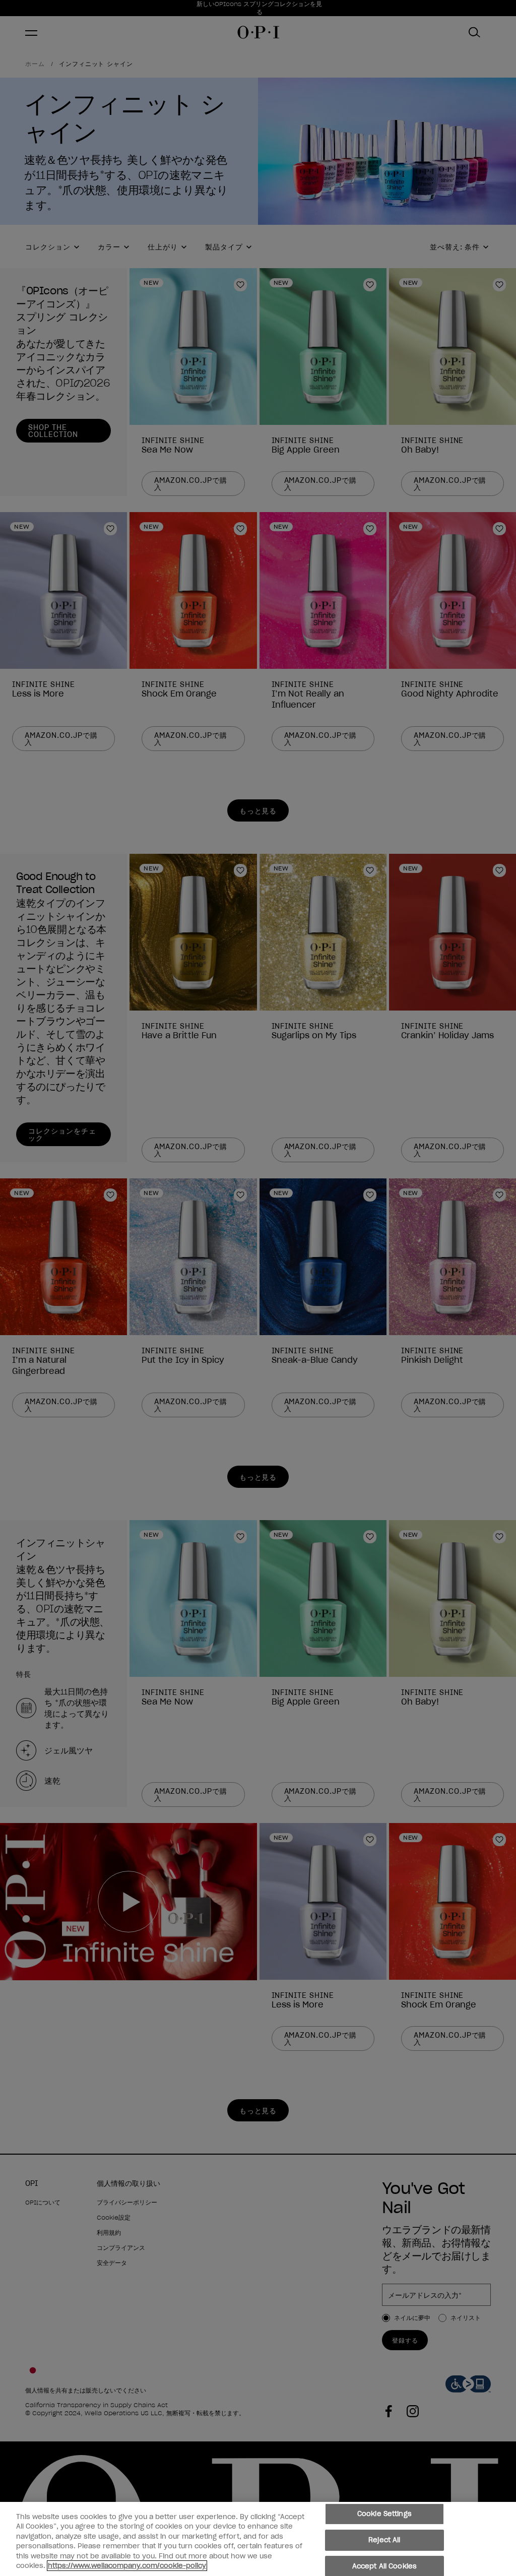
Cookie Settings (384, 2514)
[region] (258, 2539)
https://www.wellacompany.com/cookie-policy (127, 2566)
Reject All (384, 2540)
